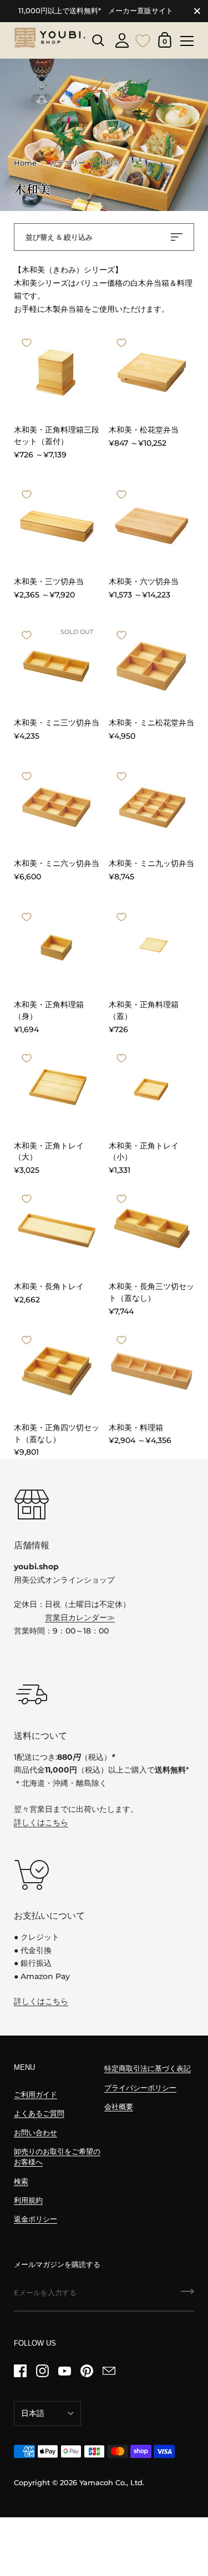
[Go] (187, 2295)
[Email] (109, 2371)
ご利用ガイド (35, 2095)
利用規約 (28, 2200)
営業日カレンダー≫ (80, 1617)
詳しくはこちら (41, 1822)
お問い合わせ (35, 2133)
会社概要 (119, 2107)
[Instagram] (42, 2371)
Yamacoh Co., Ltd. (112, 2483)
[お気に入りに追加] (27, 343)
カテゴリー (67, 163)
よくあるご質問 (39, 2113)
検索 (21, 2181)
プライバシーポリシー (140, 2088)
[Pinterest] (87, 2371)
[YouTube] (64, 2371)
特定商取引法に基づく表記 (148, 2068)
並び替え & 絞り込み (59, 237)
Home (25, 163)
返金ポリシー (35, 2219)
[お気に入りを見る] (143, 39)
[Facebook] (20, 2371)
